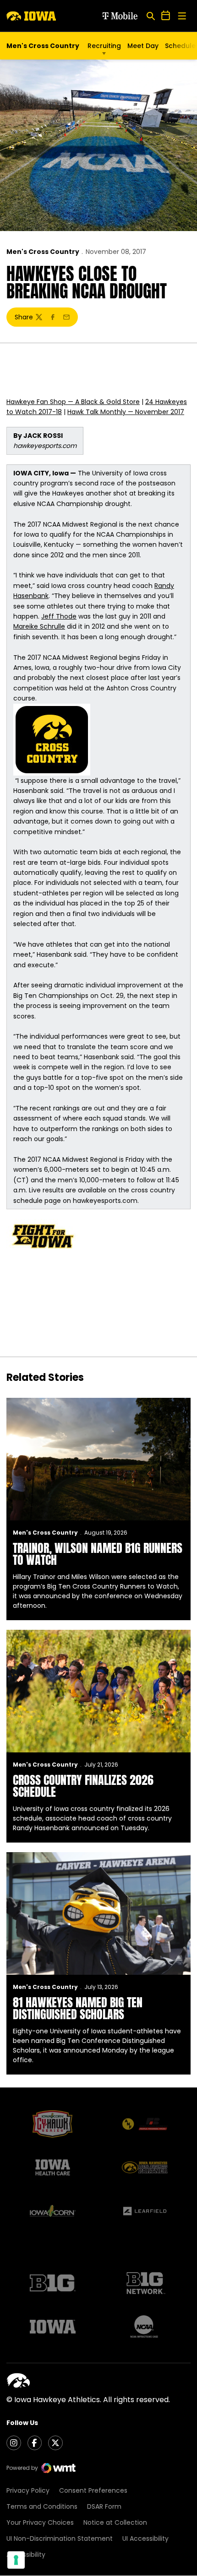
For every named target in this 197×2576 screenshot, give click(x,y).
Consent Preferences (93, 2490)
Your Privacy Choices (40, 2522)
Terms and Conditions (42, 2506)
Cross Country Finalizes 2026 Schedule (83, 1786)
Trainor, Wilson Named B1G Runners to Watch (98, 1554)
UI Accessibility (145, 2538)
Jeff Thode (59, 616)
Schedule (180, 46)
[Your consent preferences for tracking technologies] (16, 2560)
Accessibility (26, 2554)
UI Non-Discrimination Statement (60, 2538)
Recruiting (104, 46)
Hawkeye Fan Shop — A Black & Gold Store (73, 402)
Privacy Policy (28, 2490)
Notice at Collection (115, 2522)
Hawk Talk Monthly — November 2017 (126, 412)
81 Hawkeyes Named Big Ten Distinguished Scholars (78, 2008)
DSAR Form (104, 2506)
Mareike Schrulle (39, 626)
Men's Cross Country (43, 252)
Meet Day (143, 46)
